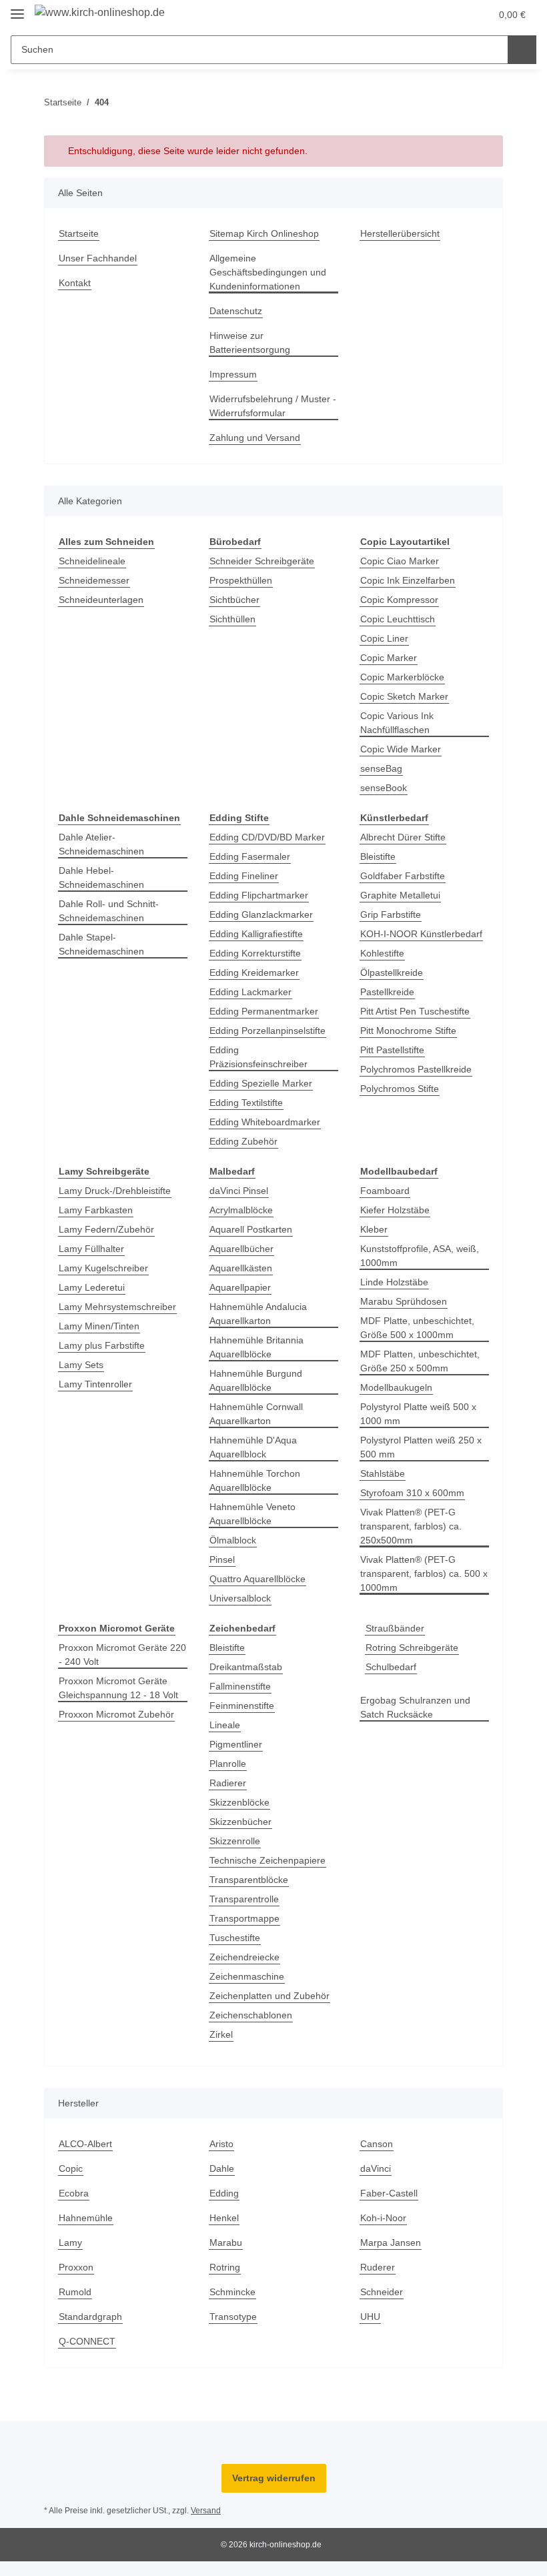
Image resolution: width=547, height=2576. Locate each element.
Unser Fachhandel (99, 258)
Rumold (76, 2306)
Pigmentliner (238, 1745)
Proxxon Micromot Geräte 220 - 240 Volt (115, 1655)
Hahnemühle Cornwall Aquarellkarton (259, 1414)
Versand (209, 2525)
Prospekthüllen (243, 581)
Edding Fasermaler (251, 857)
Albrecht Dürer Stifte (407, 837)
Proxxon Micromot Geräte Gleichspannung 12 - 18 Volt (121, 1688)
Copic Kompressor (401, 600)
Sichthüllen (235, 619)
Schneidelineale (94, 561)
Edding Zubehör (245, 1142)
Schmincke (233, 2306)
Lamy (70, 2257)
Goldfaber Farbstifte (405, 876)
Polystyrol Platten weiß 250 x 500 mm (424, 1447)
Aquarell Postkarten (253, 1230)
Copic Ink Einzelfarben (410, 581)
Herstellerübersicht (404, 234)
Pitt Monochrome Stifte (412, 1031)
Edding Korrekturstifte (259, 953)
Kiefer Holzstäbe (397, 1210)
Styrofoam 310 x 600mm (414, 1493)
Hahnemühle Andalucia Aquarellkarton (262, 1314)
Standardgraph (93, 2331)
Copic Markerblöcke (404, 677)
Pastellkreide (389, 992)
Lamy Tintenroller (98, 1384)
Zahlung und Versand (258, 438)
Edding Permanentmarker (267, 1012)
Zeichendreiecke (246, 1957)
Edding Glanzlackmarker (264, 915)
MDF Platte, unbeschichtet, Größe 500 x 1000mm (420, 1328)
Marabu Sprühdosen (407, 1302)
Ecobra (74, 2207)
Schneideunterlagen (104, 600)
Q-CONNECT (86, 2356)
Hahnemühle (88, 2232)
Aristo (222, 2158)
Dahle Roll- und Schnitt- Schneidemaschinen (112, 911)
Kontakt (76, 283)
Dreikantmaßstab (248, 1667)
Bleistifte (380, 857)
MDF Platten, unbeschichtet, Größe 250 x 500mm (423, 1361)
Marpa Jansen (391, 2257)
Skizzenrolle (236, 1841)
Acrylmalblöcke (243, 1210)
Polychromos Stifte (402, 1089)
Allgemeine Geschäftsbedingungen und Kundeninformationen (272, 272)
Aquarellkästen (243, 1268)
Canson (377, 2158)
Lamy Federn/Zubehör (108, 1230)
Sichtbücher (236, 600)
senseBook (384, 788)
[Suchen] (522, 50)
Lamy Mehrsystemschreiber (121, 1307)
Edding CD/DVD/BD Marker (269, 837)
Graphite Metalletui (404, 895)
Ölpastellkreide (394, 973)
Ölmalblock (234, 1540)
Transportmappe (247, 1919)
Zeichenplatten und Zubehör (253, 2003)
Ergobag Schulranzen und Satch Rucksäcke (418, 1708)
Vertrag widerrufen (273, 2492)
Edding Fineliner (246, 876)
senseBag (382, 769)
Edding (225, 2207)
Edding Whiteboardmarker (269, 1122)
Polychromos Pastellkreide (419, 1070)
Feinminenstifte (244, 1706)
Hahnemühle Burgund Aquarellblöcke (259, 1381)
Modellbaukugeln (399, 1388)
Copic (71, 2183)
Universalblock (242, 1598)
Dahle (222, 2183)
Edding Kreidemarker (257, 973)
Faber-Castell (390, 2207)
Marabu (227, 2257)
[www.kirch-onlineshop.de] (103, 13)
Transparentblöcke (251, 1880)
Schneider (383, 2306)
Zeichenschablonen (253, 2029)
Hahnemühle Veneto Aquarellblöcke (255, 1514)
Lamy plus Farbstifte (104, 1346)
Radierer (229, 1783)
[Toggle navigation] (17, 8)
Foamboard (386, 1191)
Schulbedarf (393, 1667)
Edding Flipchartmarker (262, 895)
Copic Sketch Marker (406, 697)
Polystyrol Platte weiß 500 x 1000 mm (421, 1414)
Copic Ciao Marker (401, 561)
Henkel (225, 2232)
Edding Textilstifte (250, 1103)
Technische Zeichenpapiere (271, 1861)
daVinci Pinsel (240, 1191)
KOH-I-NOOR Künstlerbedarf (424, 934)
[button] (428, 15)
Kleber (375, 1230)
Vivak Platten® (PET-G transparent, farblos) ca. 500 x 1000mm (423, 1574)
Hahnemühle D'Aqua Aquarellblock (256, 1447)
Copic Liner (385, 639)
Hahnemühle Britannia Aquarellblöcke (260, 1347)
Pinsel (223, 1560)
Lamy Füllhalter (93, 1249)
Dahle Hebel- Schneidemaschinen (104, 878)
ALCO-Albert (86, 2158)
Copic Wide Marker (403, 749)
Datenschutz (237, 311)
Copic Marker (390, 658)
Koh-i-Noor (385, 2232)
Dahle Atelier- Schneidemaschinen (104, 844)
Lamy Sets (81, 1365)
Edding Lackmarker (252, 992)
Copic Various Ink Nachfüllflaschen (399, 723)
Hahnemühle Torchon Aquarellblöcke (258, 1481)
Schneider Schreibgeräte (265, 561)
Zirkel (222, 2049)
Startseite (80, 234)
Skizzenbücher (242, 1822)
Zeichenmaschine (249, 1977)
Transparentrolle (247, 1899)
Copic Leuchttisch (400, 619)
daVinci (377, 2183)
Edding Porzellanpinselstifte (272, 1031)
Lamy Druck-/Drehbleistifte (119, 1191)
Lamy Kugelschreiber (106, 1268)
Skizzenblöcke (240, 1803)
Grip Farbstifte (393, 915)
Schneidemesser (96, 581)
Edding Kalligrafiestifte (260, 934)
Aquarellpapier (243, 1288)
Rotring (226, 2282)
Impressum (235, 375)
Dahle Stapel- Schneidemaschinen (104, 944)
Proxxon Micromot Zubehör (119, 1715)
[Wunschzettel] (455, 15)
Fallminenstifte (243, 1687)
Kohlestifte (384, 953)
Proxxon (76, 2282)
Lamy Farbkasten (96, 1210)
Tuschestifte (237, 1938)
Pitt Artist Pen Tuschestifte (419, 1012)
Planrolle (229, 1764)
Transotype (234, 2331)
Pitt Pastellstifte (395, 1050)
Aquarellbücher (244, 1249)
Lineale (225, 1725)
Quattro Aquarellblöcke (261, 1579)
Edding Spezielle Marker (264, 1084)
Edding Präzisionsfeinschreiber (262, 1057)
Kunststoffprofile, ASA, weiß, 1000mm (423, 1256)
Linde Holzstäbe (396, 1282)
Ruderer (379, 2282)
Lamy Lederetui (93, 1288)
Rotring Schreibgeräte (415, 1648)
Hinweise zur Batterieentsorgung (253, 343)
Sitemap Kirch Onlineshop (268, 234)
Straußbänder (397, 1629)
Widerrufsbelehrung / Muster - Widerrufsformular (272, 406)
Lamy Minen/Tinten (102, 1326)
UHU (370, 2331)
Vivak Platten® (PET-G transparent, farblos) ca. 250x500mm (414, 1526)
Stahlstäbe (384, 1474)
